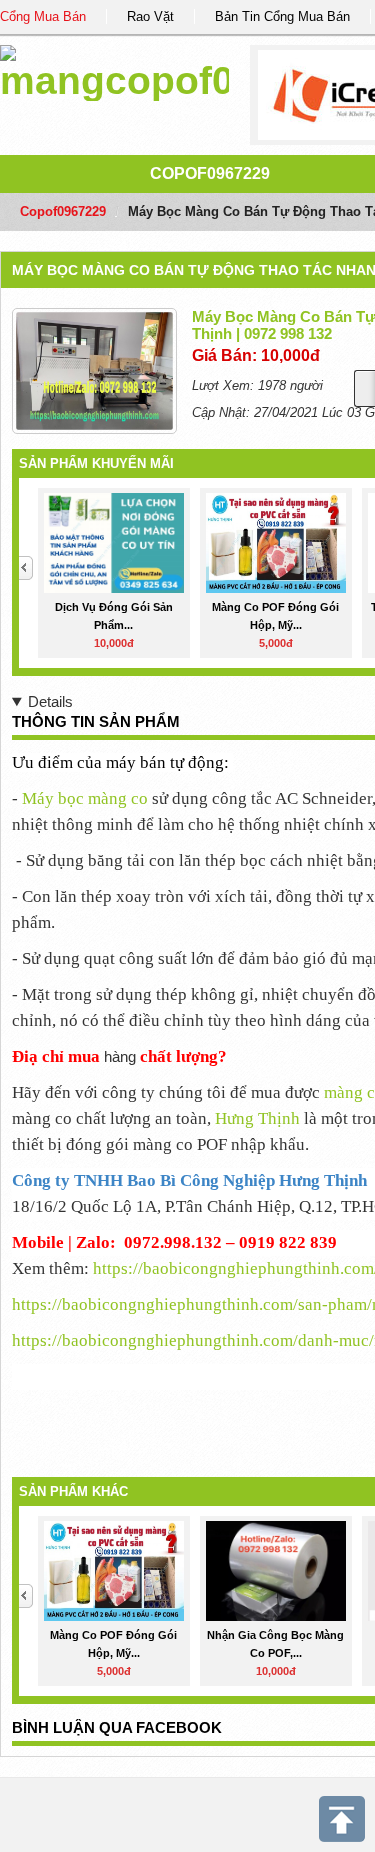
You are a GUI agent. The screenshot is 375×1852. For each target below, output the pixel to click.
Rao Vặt (150, 16)
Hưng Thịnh (257, 1118)
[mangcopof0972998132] (114, 69)
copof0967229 (210, 173)
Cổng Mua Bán (43, 16)
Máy (85, 798)
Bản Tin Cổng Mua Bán (282, 16)
